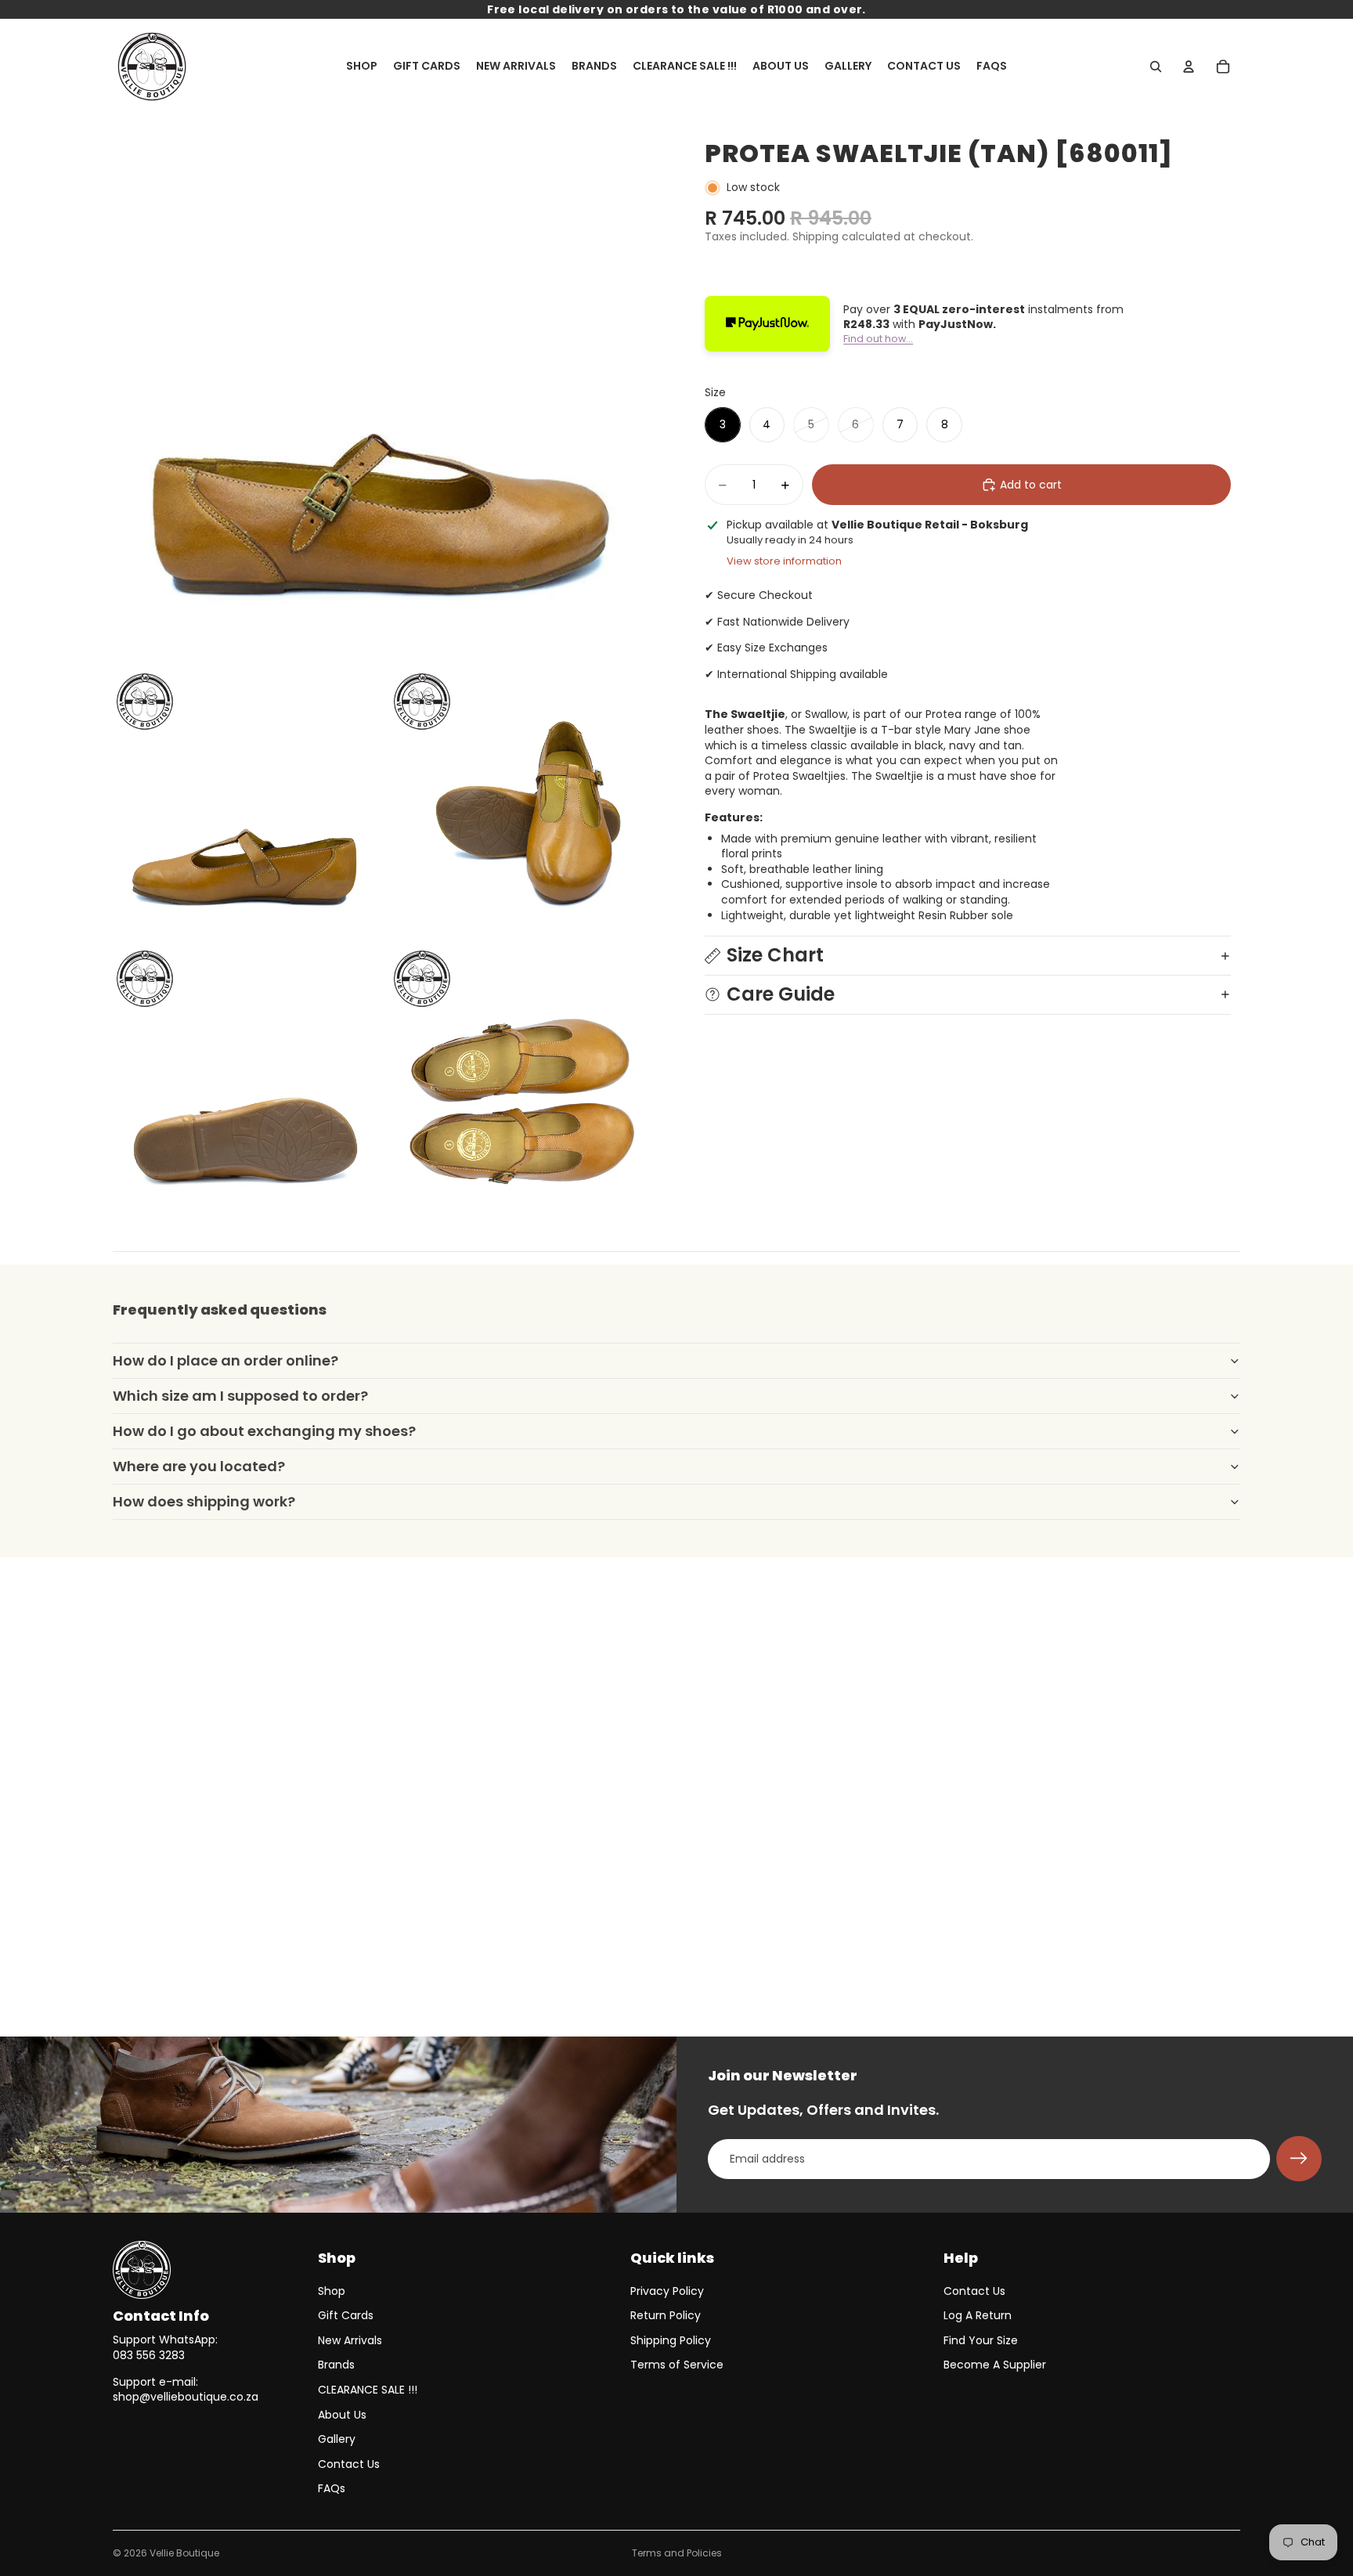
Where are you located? (199, 1466)
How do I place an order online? (225, 1360)
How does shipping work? (204, 1501)
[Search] (1156, 67)
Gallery (337, 2439)
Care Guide (781, 994)
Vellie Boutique (184, 2553)
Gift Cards (346, 2315)
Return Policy (666, 2315)
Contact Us (349, 2464)
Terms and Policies (677, 2553)
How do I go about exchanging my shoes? (264, 1431)
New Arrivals (350, 2340)
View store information (784, 561)
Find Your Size (981, 2340)
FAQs (332, 2488)
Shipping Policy (671, 2340)
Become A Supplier (995, 2365)
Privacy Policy (667, 2291)
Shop (332, 2291)
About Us (342, 2415)
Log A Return (978, 2315)
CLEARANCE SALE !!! (368, 2390)
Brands (336, 2365)
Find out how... (878, 339)
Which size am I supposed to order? (240, 1396)
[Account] (1189, 67)
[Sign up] (1299, 2159)
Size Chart (775, 955)
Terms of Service (677, 2365)
